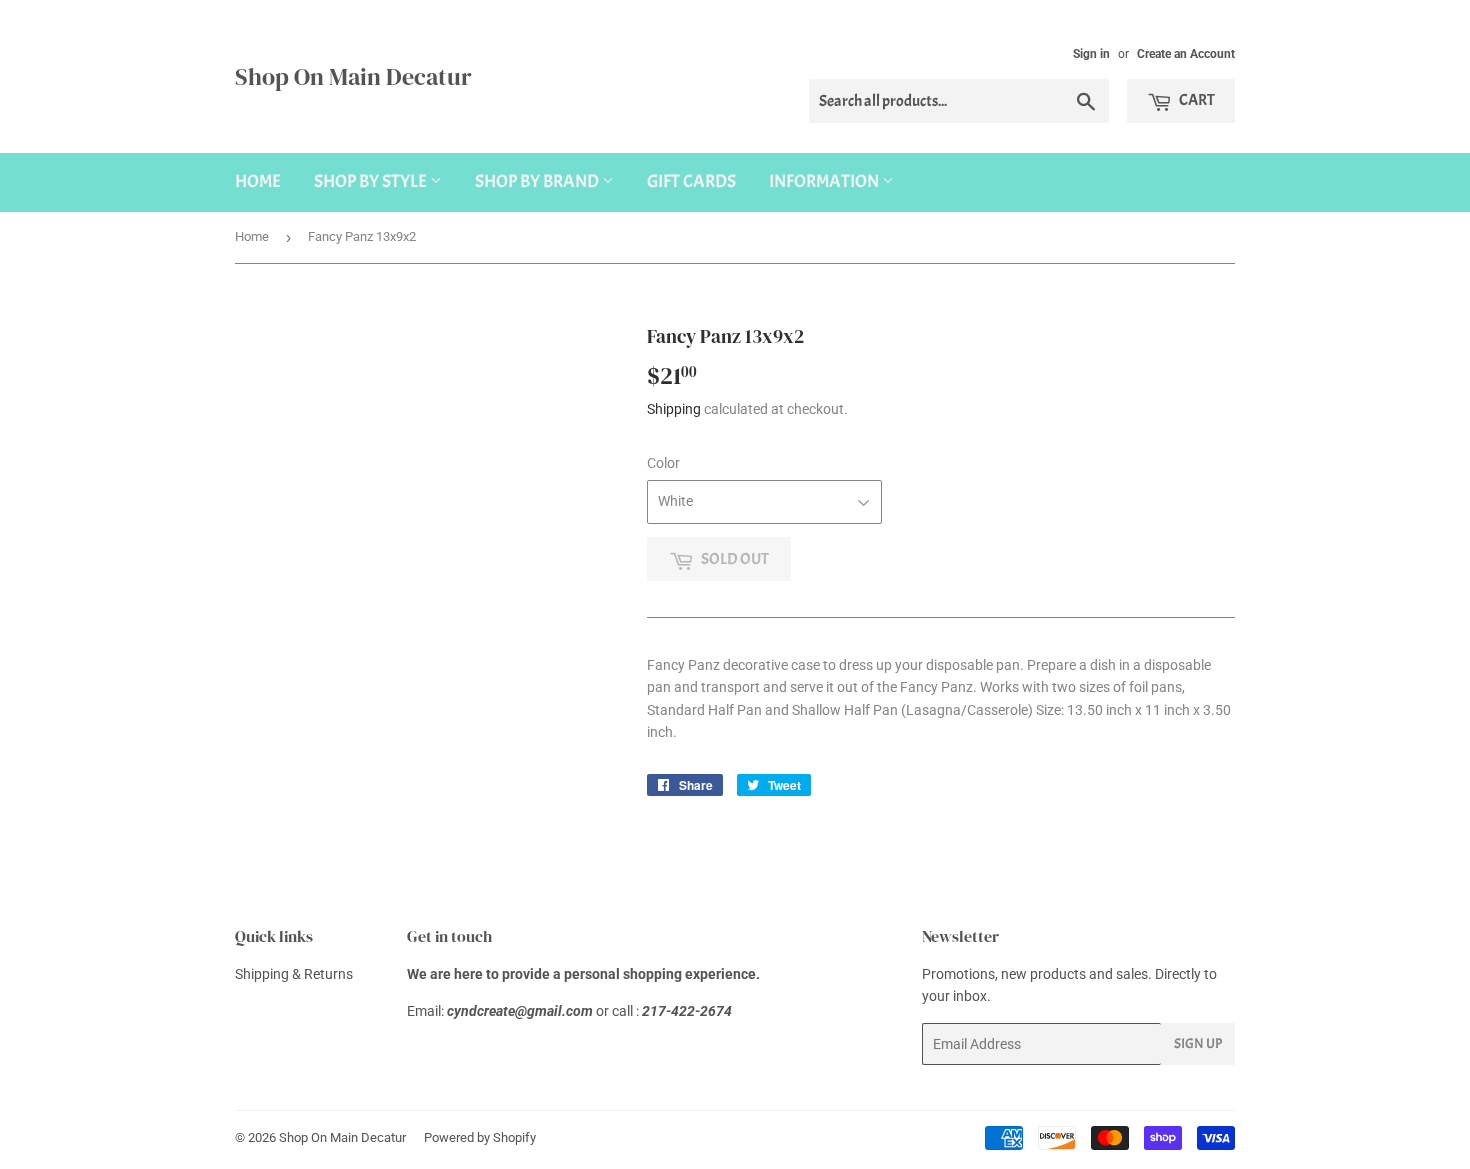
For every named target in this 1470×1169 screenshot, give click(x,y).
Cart (1196, 100)
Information (825, 181)
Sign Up (1198, 1043)
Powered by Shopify (480, 1137)
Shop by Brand (538, 181)
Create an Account (1186, 54)
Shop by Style (372, 181)
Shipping (674, 409)
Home (258, 181)
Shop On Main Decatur (353, 76)
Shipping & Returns (294, 974)
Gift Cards (691, 181)
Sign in (1091, 54)
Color (663, 463)
